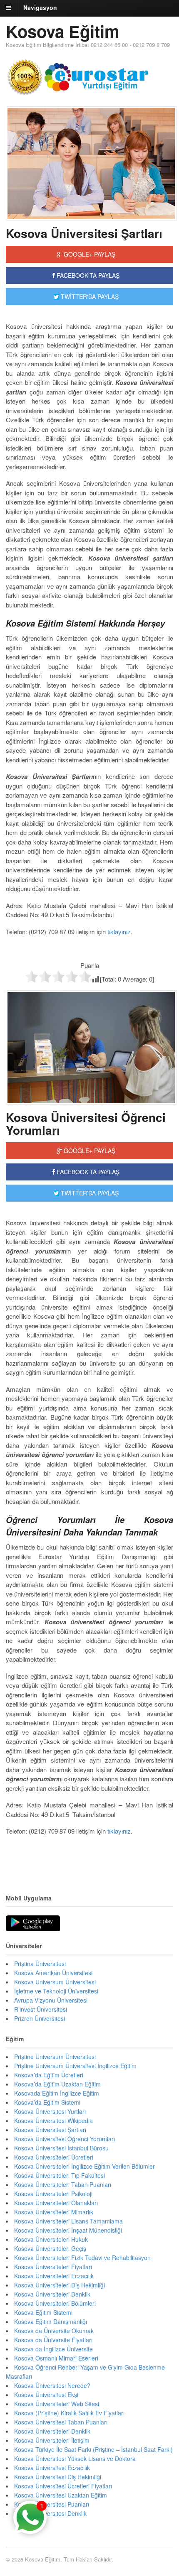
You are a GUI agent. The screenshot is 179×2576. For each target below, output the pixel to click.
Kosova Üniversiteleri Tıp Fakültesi (60, 2175)
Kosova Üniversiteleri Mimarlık (54, 2212)
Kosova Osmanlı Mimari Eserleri (56, 2358)
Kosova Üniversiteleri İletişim (52, 2440)
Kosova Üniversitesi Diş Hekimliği (58, 2477)
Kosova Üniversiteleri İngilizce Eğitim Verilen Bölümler (85, 2166)
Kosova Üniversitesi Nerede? (52, 2385)
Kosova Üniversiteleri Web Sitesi (57, 2404)
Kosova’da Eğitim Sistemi (47, 2102)
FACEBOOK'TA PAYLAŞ (87, 275)
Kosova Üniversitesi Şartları (84, 233)
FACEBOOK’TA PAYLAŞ (87, 1172)
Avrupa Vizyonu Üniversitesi (51, 2000)
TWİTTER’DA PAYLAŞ (89, 1193)
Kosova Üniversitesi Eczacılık (52, 2468)
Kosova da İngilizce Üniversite (53, 2349)
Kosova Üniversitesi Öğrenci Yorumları (86, 1124)
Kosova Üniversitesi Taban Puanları (61, 2422)
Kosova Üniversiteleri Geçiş (50, 2248)
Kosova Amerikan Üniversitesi (53, 1973)
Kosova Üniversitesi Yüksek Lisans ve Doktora (75, 2458)
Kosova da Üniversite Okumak (54, 2331)
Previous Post (89, 1856)
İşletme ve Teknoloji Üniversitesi (56, 1991)
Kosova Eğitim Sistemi (43, 2312)
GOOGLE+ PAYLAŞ (89, 254)
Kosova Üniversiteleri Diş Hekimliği (60, 2285)
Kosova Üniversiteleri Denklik (52, 2294)
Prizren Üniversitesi (40, 2018)
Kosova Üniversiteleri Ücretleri (54, 2157)
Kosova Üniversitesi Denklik (50, 2513)
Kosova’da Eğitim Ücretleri (49, 2075)
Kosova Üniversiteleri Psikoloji (53, 2194)
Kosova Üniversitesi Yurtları (50, 2111)
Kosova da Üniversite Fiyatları (53, 2340)
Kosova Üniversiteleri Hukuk (51, 2239)
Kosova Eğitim (63, 31)
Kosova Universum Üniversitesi (55, 1982)
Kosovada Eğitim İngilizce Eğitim (57, 2093)
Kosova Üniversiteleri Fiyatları (53, 2267)
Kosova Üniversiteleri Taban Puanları (63, 2184)
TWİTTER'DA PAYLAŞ (89, 296)
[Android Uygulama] (33, 1924)
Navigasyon (40, 7)
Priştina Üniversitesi (40, 1964)
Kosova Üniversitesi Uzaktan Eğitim (61, 2495)
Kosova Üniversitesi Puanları (52, 2504)
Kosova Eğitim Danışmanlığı (51, 2321)
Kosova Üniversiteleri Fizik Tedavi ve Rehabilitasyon (82, 2258)
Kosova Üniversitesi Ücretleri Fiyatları (63, 2486)
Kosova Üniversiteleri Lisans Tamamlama (68, 2221)
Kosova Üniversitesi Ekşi (46, 2395)
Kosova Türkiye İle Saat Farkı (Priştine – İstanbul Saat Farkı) (93, 2449)
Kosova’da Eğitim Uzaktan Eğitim (57, 2084)
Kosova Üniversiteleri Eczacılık (54, 2276)
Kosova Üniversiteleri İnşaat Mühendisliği (68, 2230)
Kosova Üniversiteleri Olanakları (56, 2203)
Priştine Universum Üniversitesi (55, 2057)
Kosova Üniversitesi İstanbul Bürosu (61, 2148)
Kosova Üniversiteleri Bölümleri (55, 2303)
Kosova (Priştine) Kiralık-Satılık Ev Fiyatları (69, 2413)
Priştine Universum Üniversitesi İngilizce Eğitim (75, 2066)
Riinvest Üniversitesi (41, 2009)
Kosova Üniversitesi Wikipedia (53, 2121)
